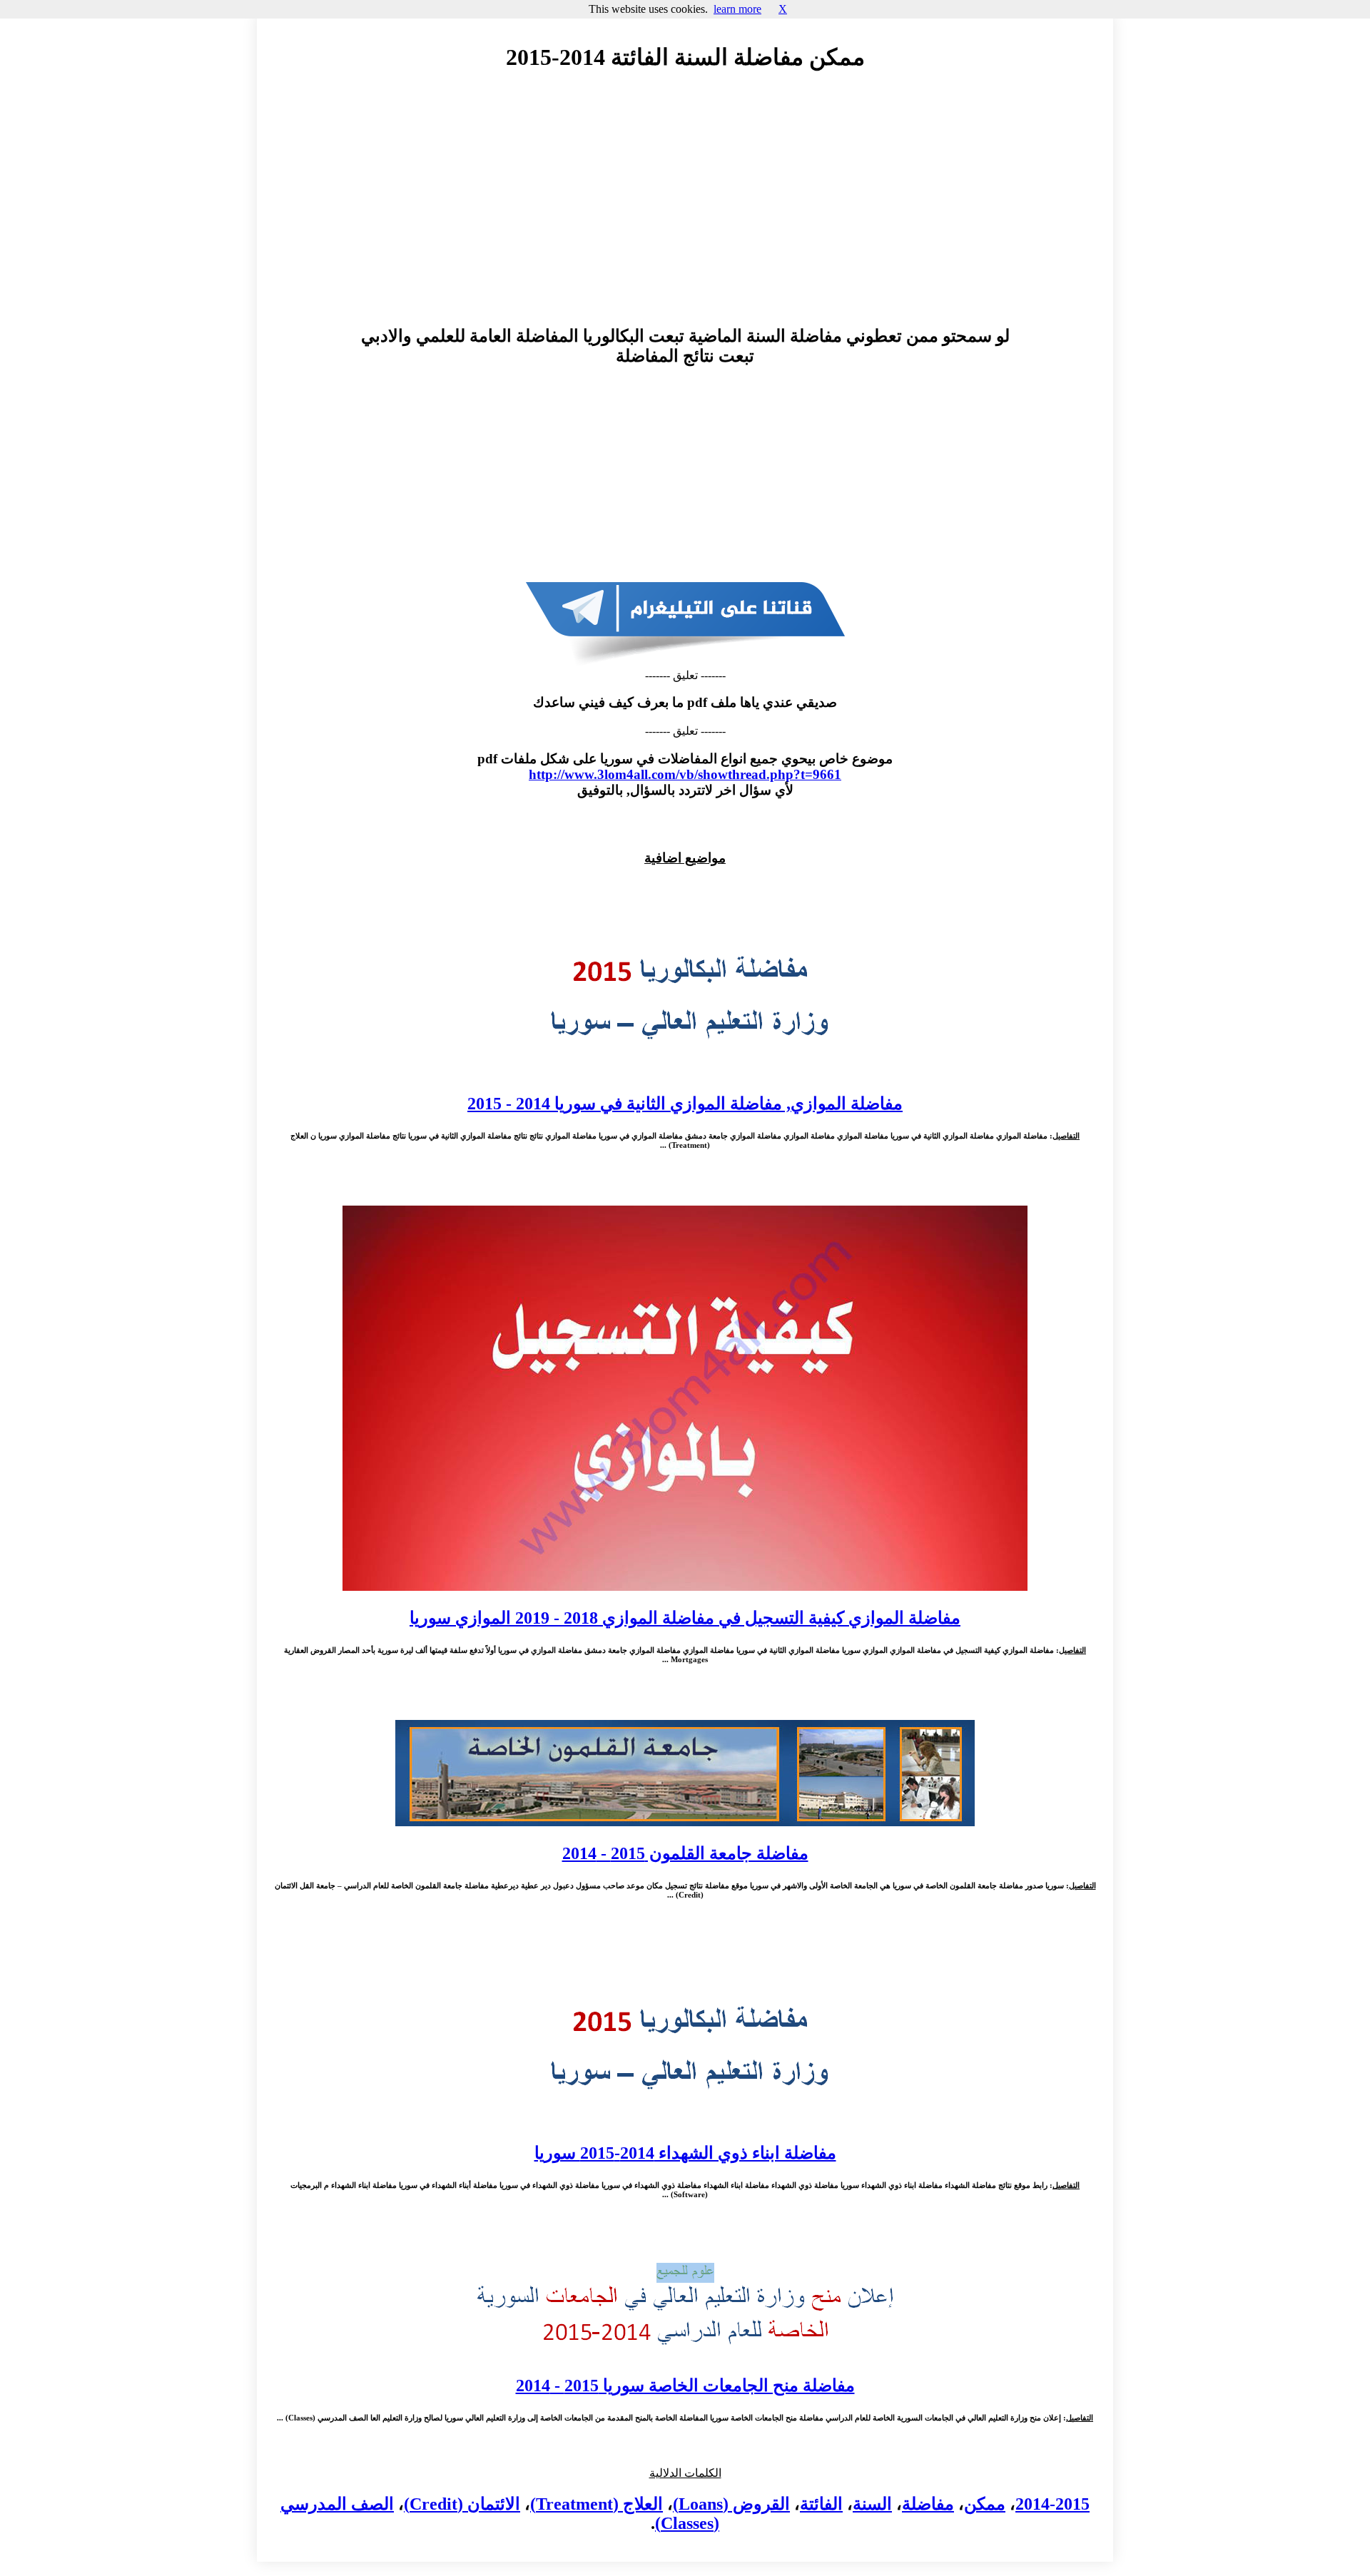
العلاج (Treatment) (597, 2504)
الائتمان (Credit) (462, 2504)
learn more (737, 9)
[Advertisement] (685, 212)
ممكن (985, 2504)
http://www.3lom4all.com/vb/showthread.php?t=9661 (685, 774)
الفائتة (821, 2504)
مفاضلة (928, 2504)
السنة (872, 2504)
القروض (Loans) (731, 2504)
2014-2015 (1052, 2504)
